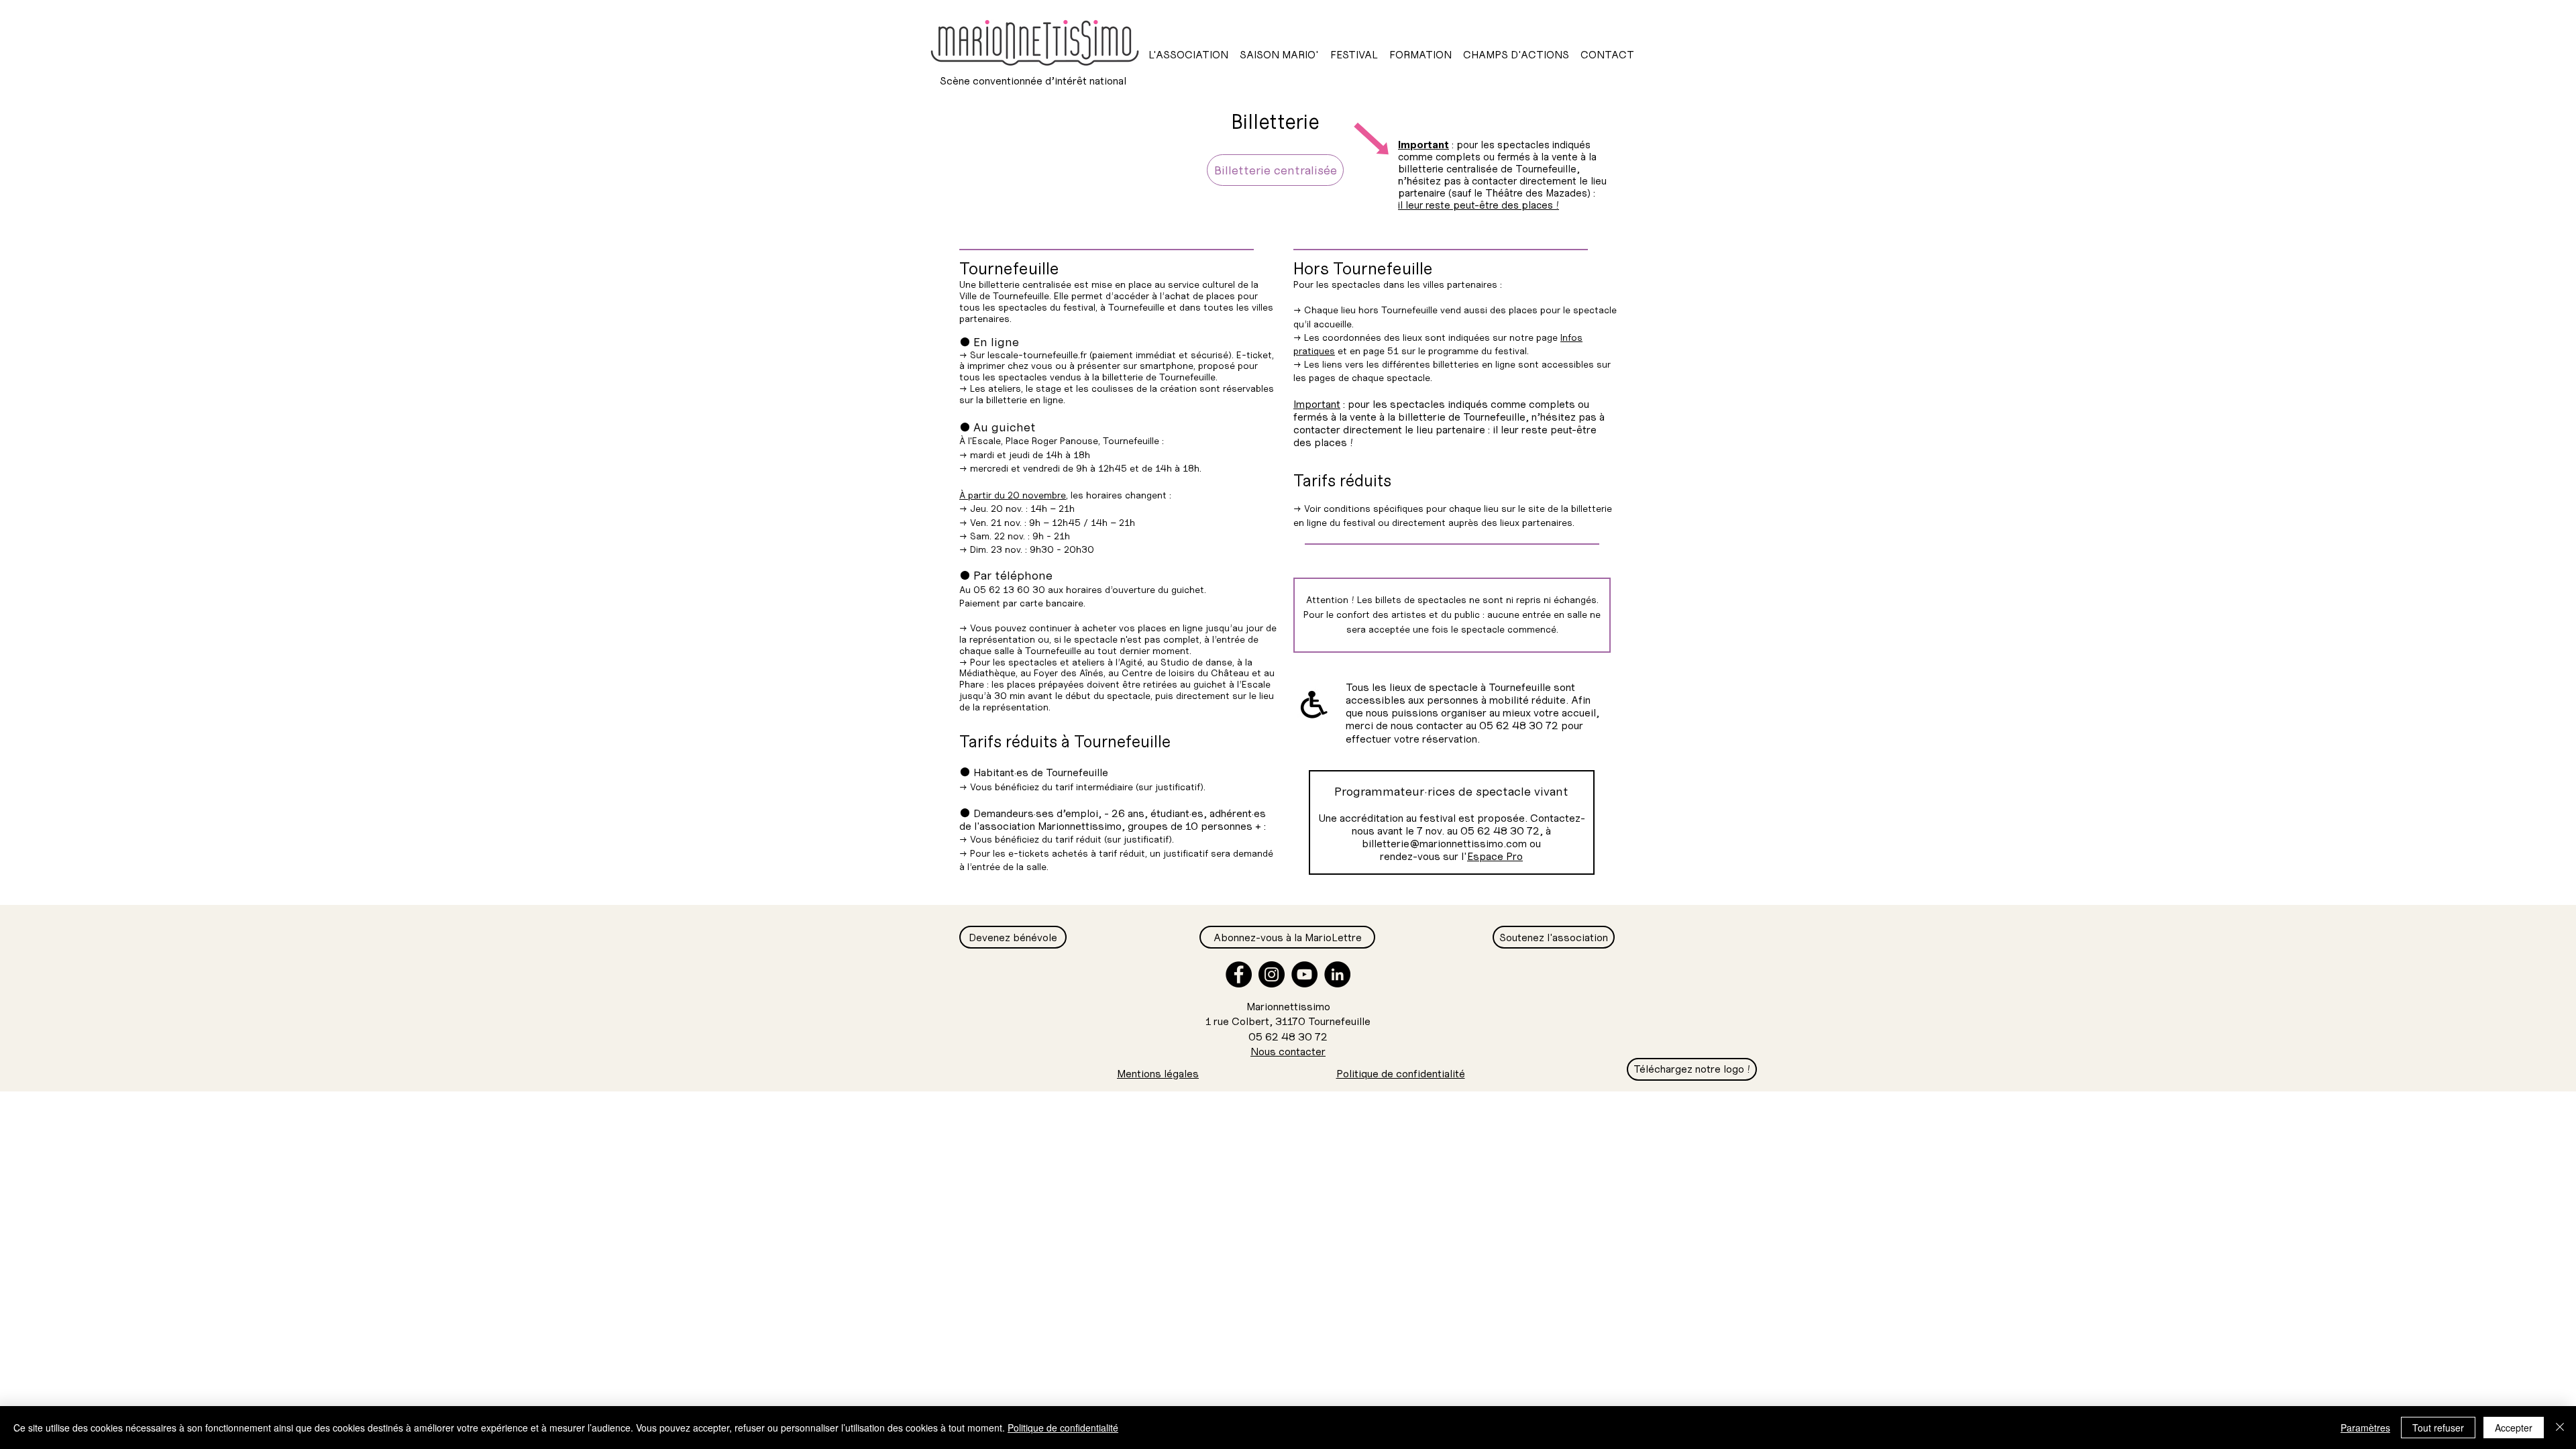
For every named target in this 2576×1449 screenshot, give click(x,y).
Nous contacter (1288, 1051)
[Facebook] (1239, 974)
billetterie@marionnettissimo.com (1444, 843)
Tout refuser (2438, 1428)
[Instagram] (1272, 974)
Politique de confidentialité (1063, 1428)
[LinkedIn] (1337, 974)
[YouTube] (1304, 974)
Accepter (2514, 1428)
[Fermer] (2560, 1428)
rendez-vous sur (1419, 856)
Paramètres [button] (2365, 1428)
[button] (1188, 54)
